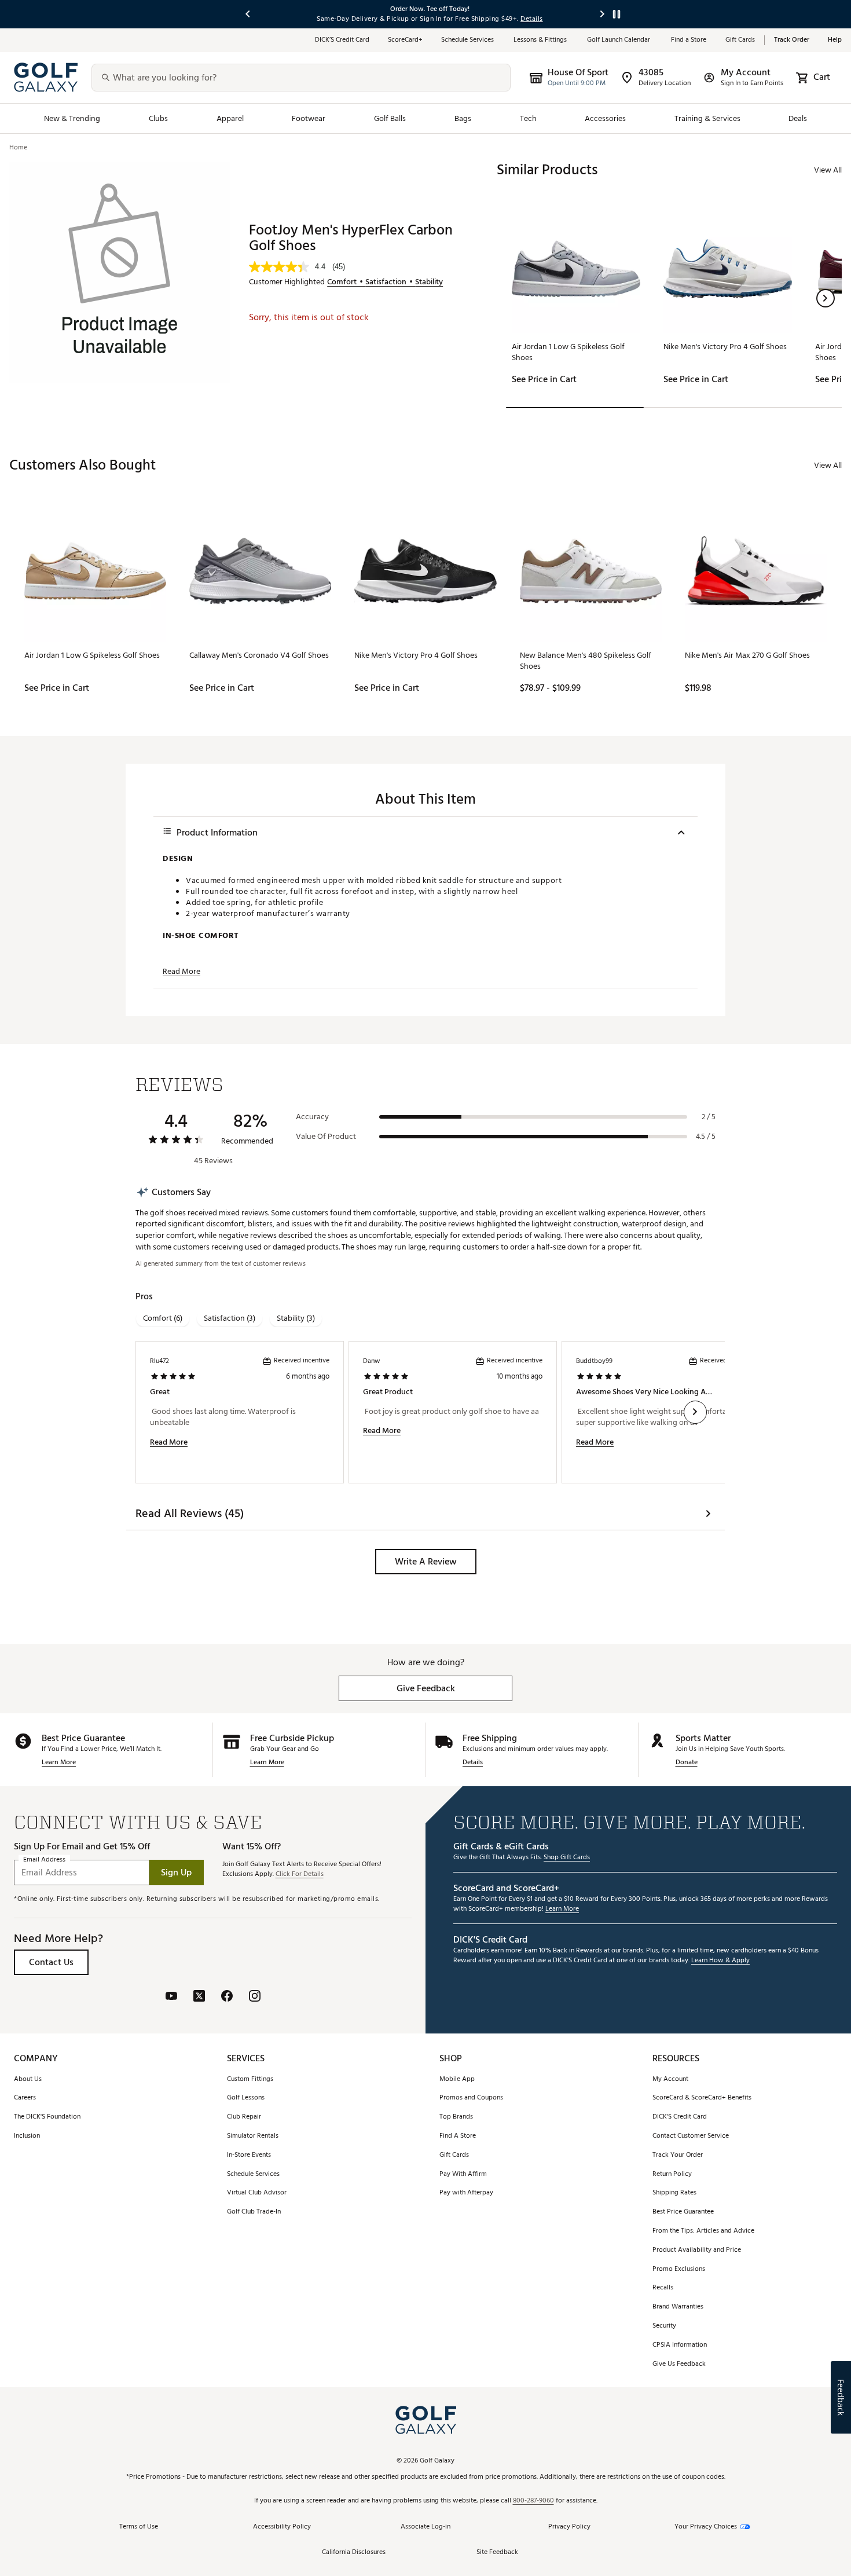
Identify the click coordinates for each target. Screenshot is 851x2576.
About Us (28, 2080)
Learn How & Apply (720, 1961)
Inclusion (27, 2136)
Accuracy (312, 1117)
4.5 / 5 (706, 1137)
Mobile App (457, 2080)
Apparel (230, 118)
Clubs (158, 118)
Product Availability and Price (697, 2250)
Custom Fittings (250, 2080)
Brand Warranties (678, 2307)
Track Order (792, 40)
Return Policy (672, 2174)
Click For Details (300, 1875)
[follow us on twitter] (199, 1997)
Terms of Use (139, 2527)
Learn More (59, 1763)
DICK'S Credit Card (680, 2117)
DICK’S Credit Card (342, 40)
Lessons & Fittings (541, 40)
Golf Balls (390, 118)
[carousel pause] (617, 14)
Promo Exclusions (679, 2269)
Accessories (605, 118)
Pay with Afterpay (466, 2193)
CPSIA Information (680, 2345)
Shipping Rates (674, 2193)
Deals (798, 118)
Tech (528, 118)
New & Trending (72, 118)
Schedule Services (468, 40)
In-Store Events (249, 2155)
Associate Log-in (425, 2527)
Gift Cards (740, 40)
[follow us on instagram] (255, 1997)
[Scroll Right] (695, 1412)
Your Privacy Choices (706, 2527)
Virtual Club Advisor (257, 2193)
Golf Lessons (246, 2098)
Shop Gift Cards (567, 1858)
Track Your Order (678, 2155)
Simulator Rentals (253, 2136)
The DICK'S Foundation (47, 2117)
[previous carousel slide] (248, 14)
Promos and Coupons (471, 2098)
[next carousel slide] (603, 14)
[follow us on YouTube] (171, 1997)
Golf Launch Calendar (620, 40)
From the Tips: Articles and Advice (703, 2231)
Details (473, 1763)
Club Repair (244, 2117)
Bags (463, 118)
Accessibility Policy (282, 2527)
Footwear (309, 118)
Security (664, 2326)
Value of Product (326, 1137)
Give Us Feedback (679, 2364)
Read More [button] (181, 972)
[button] (826, 298)
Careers (25, 2098)
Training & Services (707, 118)
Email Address (44, 1860)
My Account (670, 2080)
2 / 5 (709, 1117)
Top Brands (456, 2117)
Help (835, 40)
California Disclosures (354, 2553)
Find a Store (689, 40)
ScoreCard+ (405, 40)
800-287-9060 (533, 2501)
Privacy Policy (569, 2527)
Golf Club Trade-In (254, 2212)
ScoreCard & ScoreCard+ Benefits (702, 2098)
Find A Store (458, 2136)
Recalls (663, 2288)
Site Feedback (497, 2553)
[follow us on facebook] (227, 1997)
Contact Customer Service (691, 2136)
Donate (687, 1763)
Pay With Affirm (463, 2174)
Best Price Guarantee (683, 2212)
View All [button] (828, 170)
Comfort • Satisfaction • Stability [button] (385, 282)
